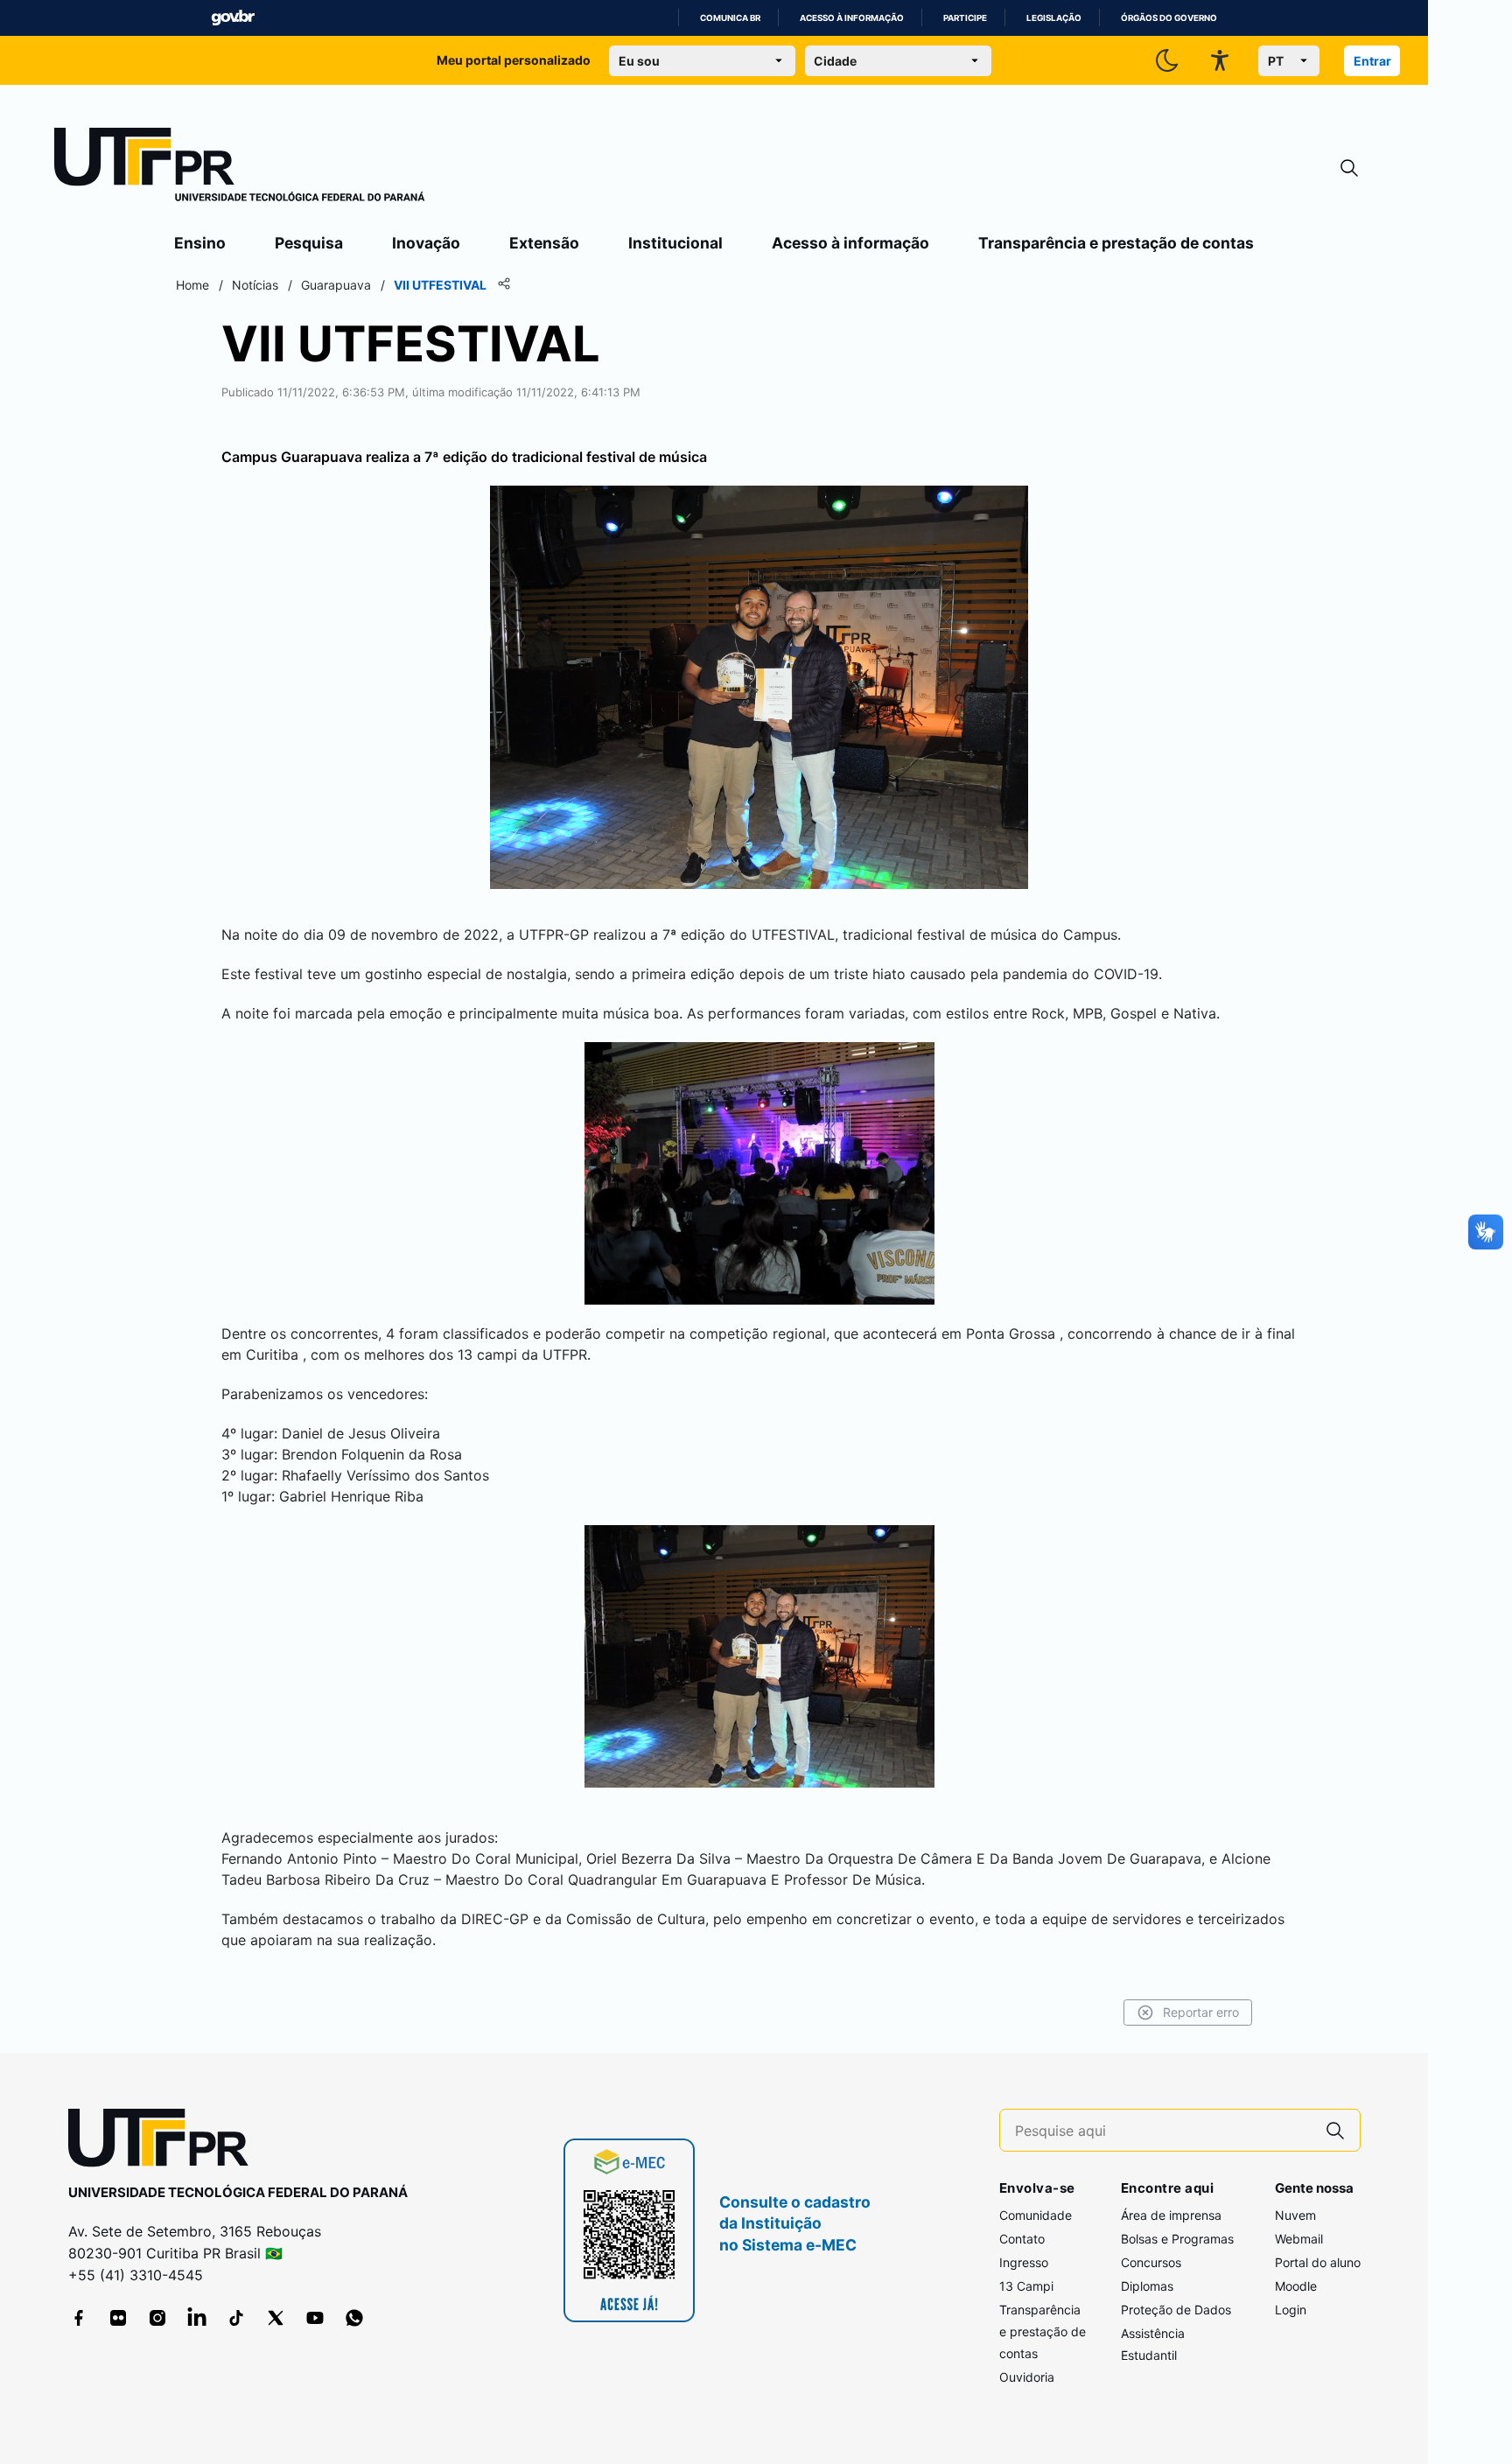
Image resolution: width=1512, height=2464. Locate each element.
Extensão (544, 243)
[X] (276, 2318)
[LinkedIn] (197, 2318)
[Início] (240, 168)
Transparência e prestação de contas (1116, 243)
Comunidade (1036, 2215)
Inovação (426, 243)
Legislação (1054, 18)
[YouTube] (315, 2318)
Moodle (1296, 2286)
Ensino (200, 243)
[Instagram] (157, 2318)
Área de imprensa (1171, 2215)
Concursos (1151, 2262)
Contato (1022, 2239)
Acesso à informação (852, 18)
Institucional (675, 243)
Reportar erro (1201, 2012)
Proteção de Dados (1176, 2310)
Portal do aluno (1318, 2262)
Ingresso (1024, 2262)
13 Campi (1026, 2286)
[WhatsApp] (354, 2318)
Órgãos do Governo (1169, 18)
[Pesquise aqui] (1335, 2130)
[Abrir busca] (1349, 168)
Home (192, 285)
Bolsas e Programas (1177, 2239)
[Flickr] (118, 2318)
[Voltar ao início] (164, 2142)
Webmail (1299, 2239)
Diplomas (1147, 2286)
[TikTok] (236, 2318)
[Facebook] (79, 2318)
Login (1291, 2310)
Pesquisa (309, 243)
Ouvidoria (1027, 2377)
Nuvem (1295, 2215)
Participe (965, 18)
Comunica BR (730, 18)
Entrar (1372, 61)
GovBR (233, 18)
